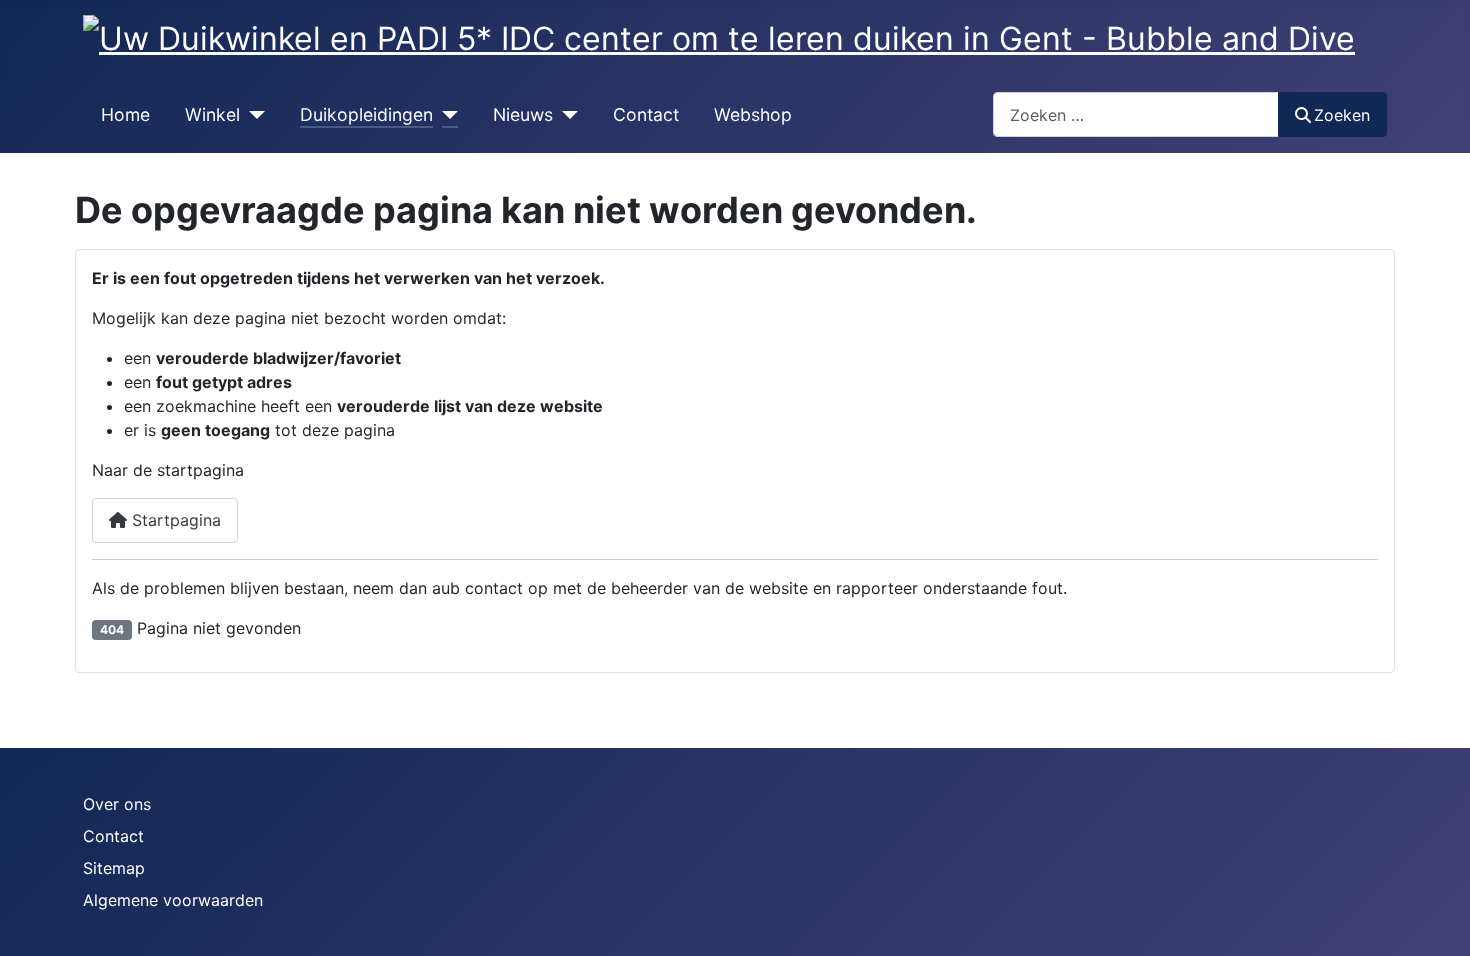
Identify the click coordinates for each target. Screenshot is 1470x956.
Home (125, 114)
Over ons (117, 804)
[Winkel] (252, 115)
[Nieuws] (565, 115)
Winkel (212, 114)
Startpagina (174, 520)
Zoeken (1342, 115)
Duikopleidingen (366, 114)
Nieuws (523, 114)
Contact (646, 114)
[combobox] (1136, 114)
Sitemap (114, 868)
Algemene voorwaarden (173, 900)
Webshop (753, 114)
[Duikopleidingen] (445, 115)
